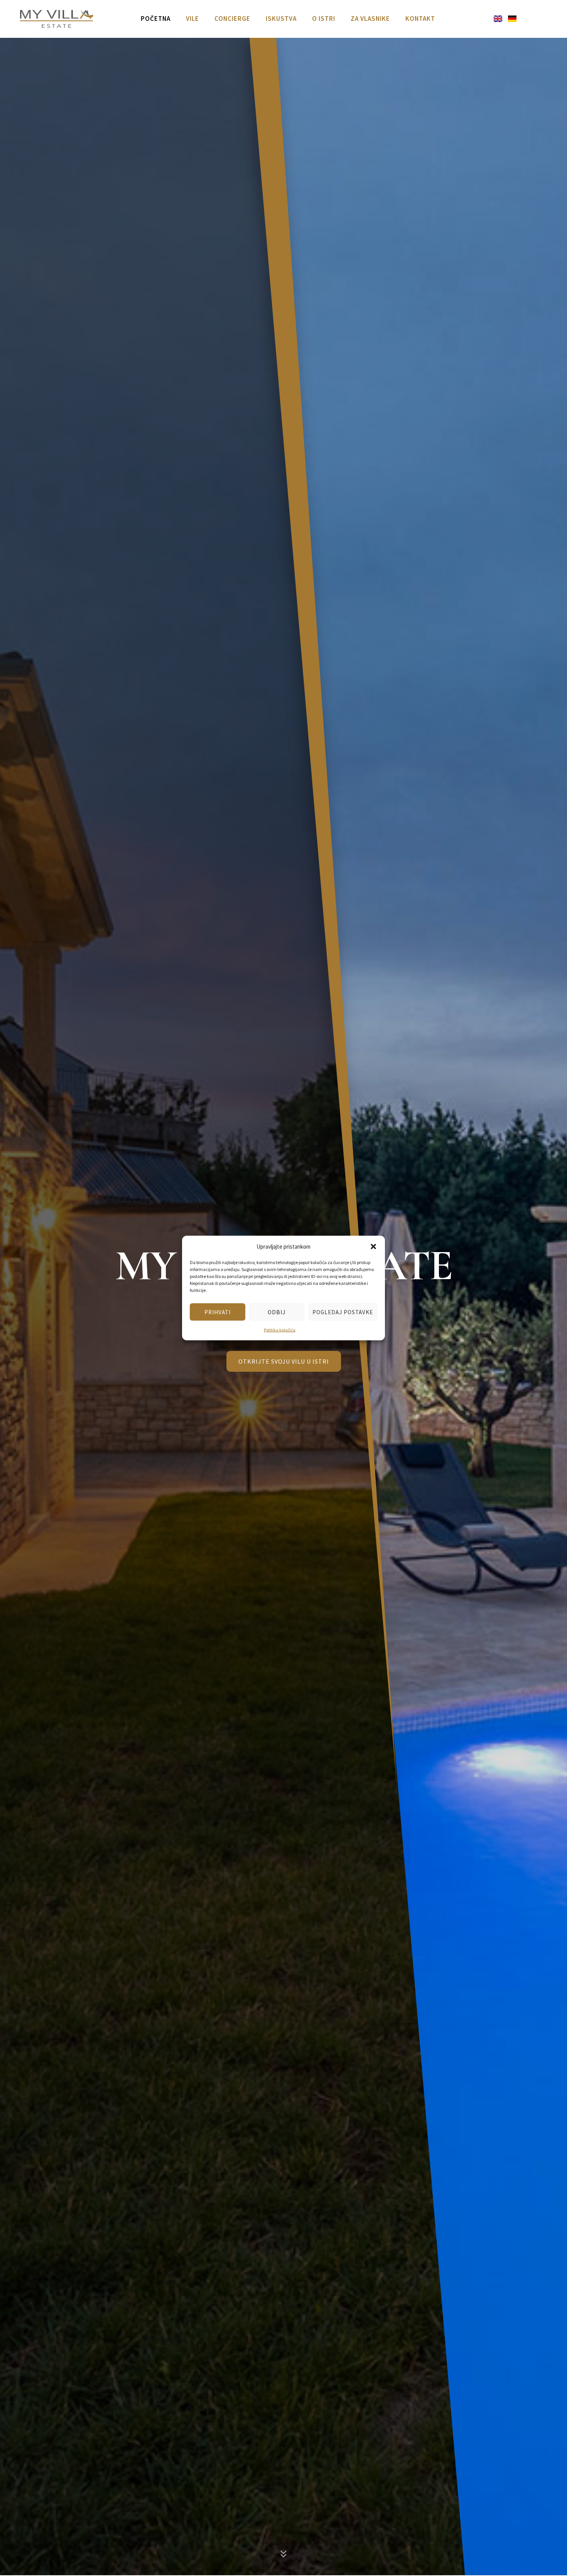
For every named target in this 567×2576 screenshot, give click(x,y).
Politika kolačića (280, 1330)
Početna (156, 19)
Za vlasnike (370, 19)
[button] (373, 1246)
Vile (192, 19)
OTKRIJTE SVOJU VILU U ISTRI (284, 1361)
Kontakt (420, 19)
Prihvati (218, 1312)
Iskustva (281, 19)
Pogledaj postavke (343, 1312)
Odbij (277, 1312)
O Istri (324, 19)
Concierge (232, 19)
